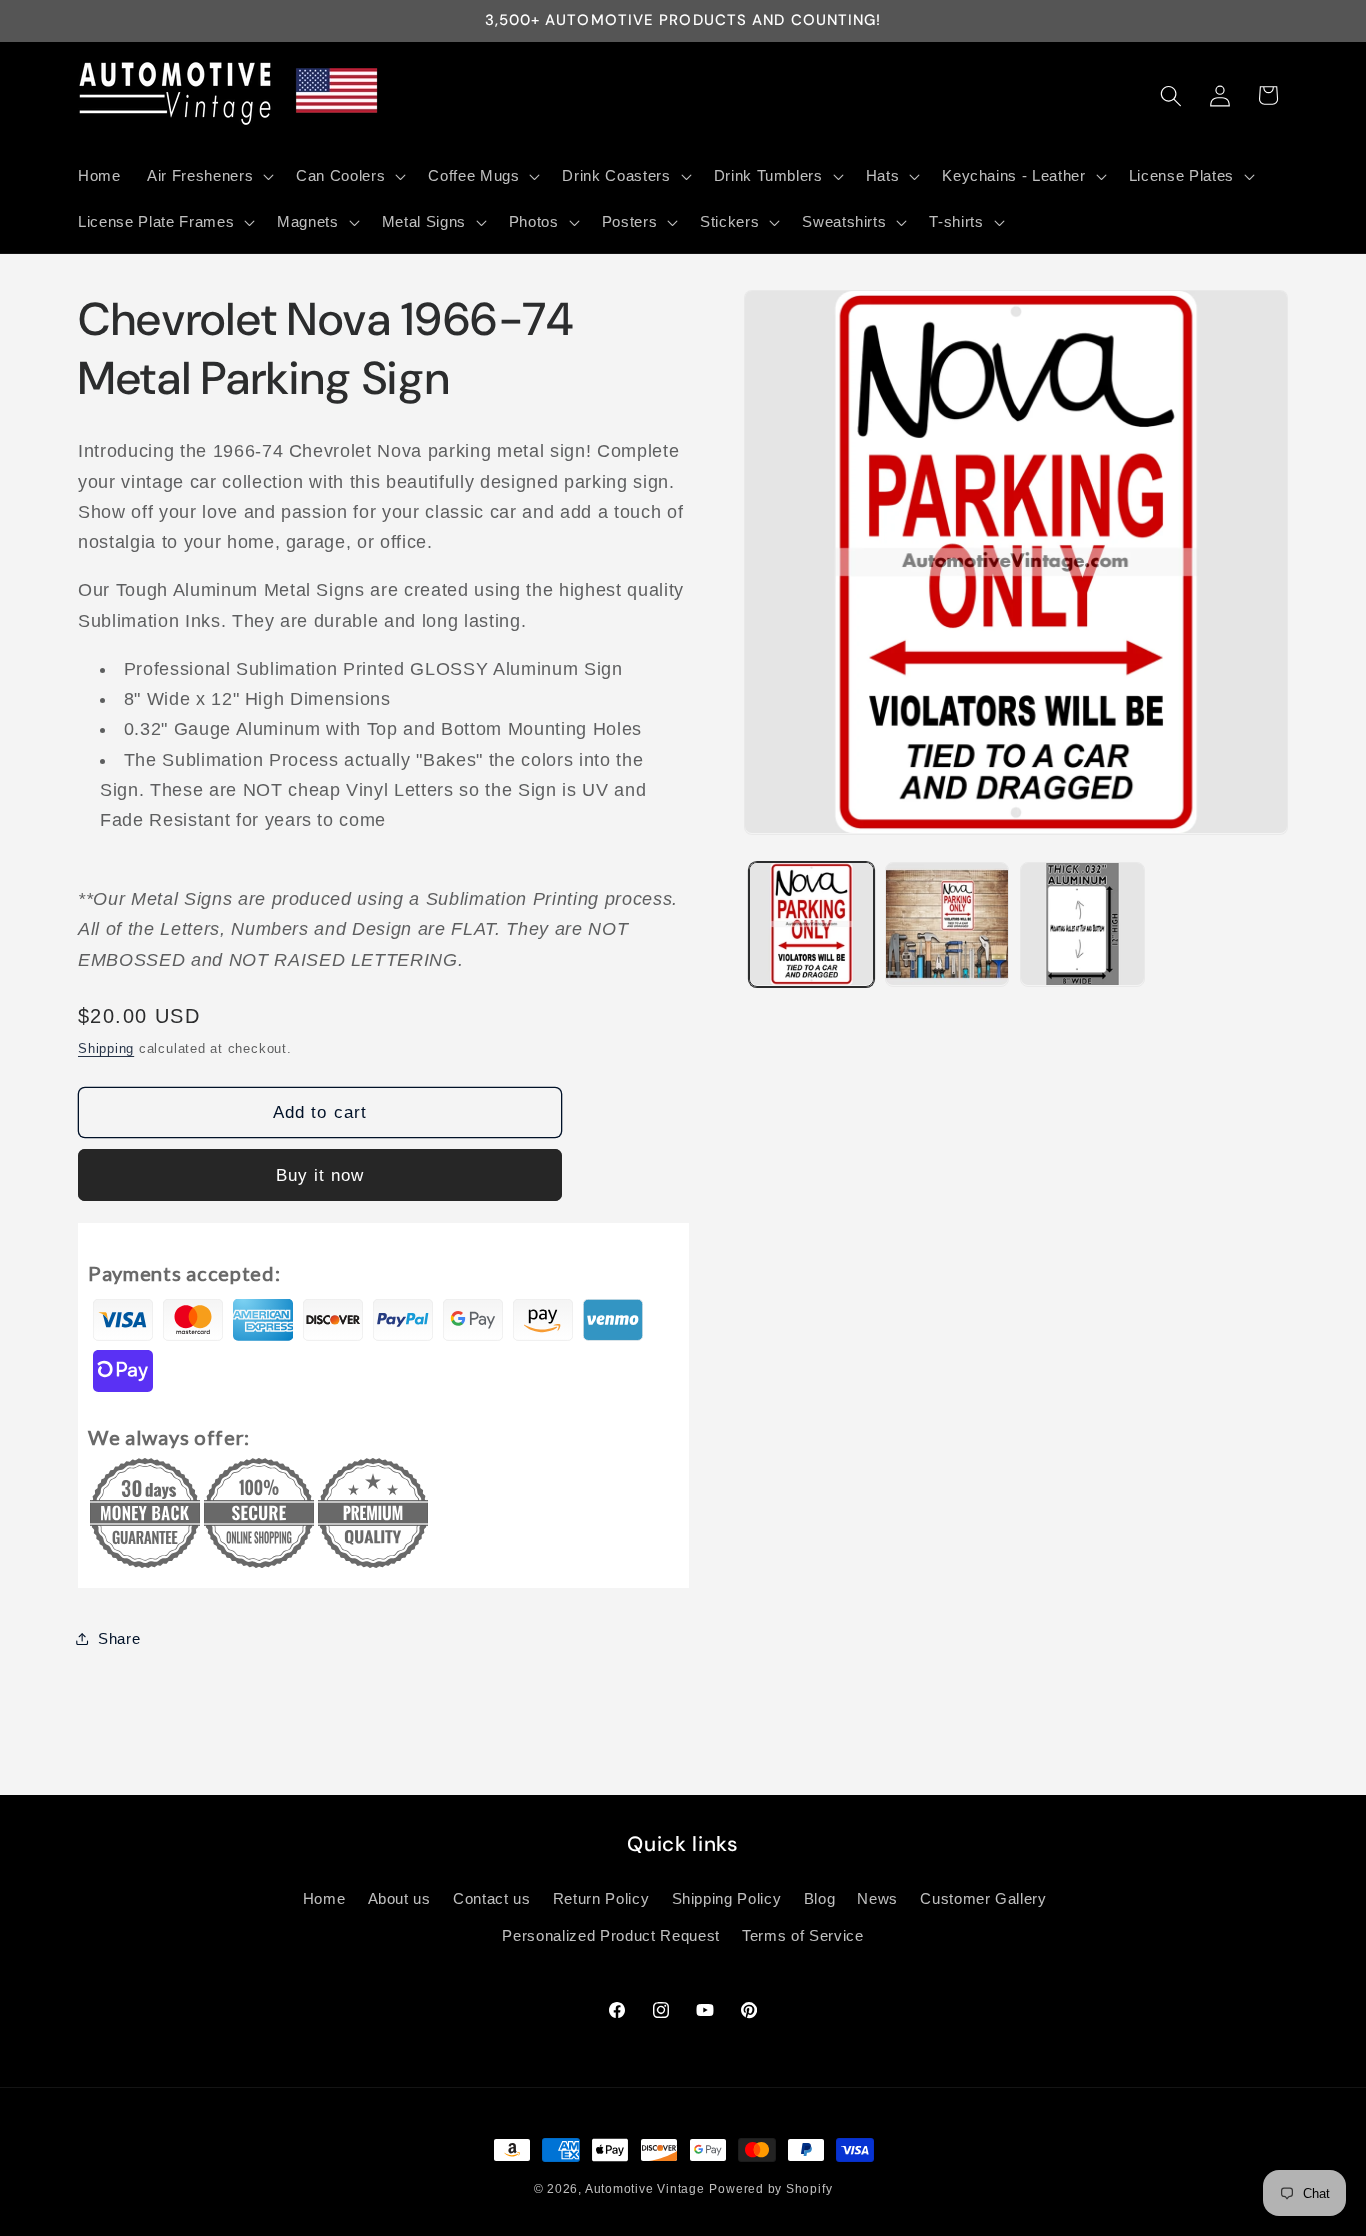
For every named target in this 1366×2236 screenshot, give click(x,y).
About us (399, 1898)
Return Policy (601, 1898)
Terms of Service (803, 1935)
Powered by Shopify (770, 2189)
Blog (820, 1898)
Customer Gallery (983, 1898)
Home (324, 1898)
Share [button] (119, 1637)
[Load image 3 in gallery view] (1082, 924)
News (877, 1898)
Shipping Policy (727, 1898)
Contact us (492, 1898)
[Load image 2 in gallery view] (947, 924)
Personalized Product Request (610, 1935)
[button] (208, 176)
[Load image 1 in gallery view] (811, 924)
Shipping (106, 1047)
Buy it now (320, 1174)
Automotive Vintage (645, 2189)
